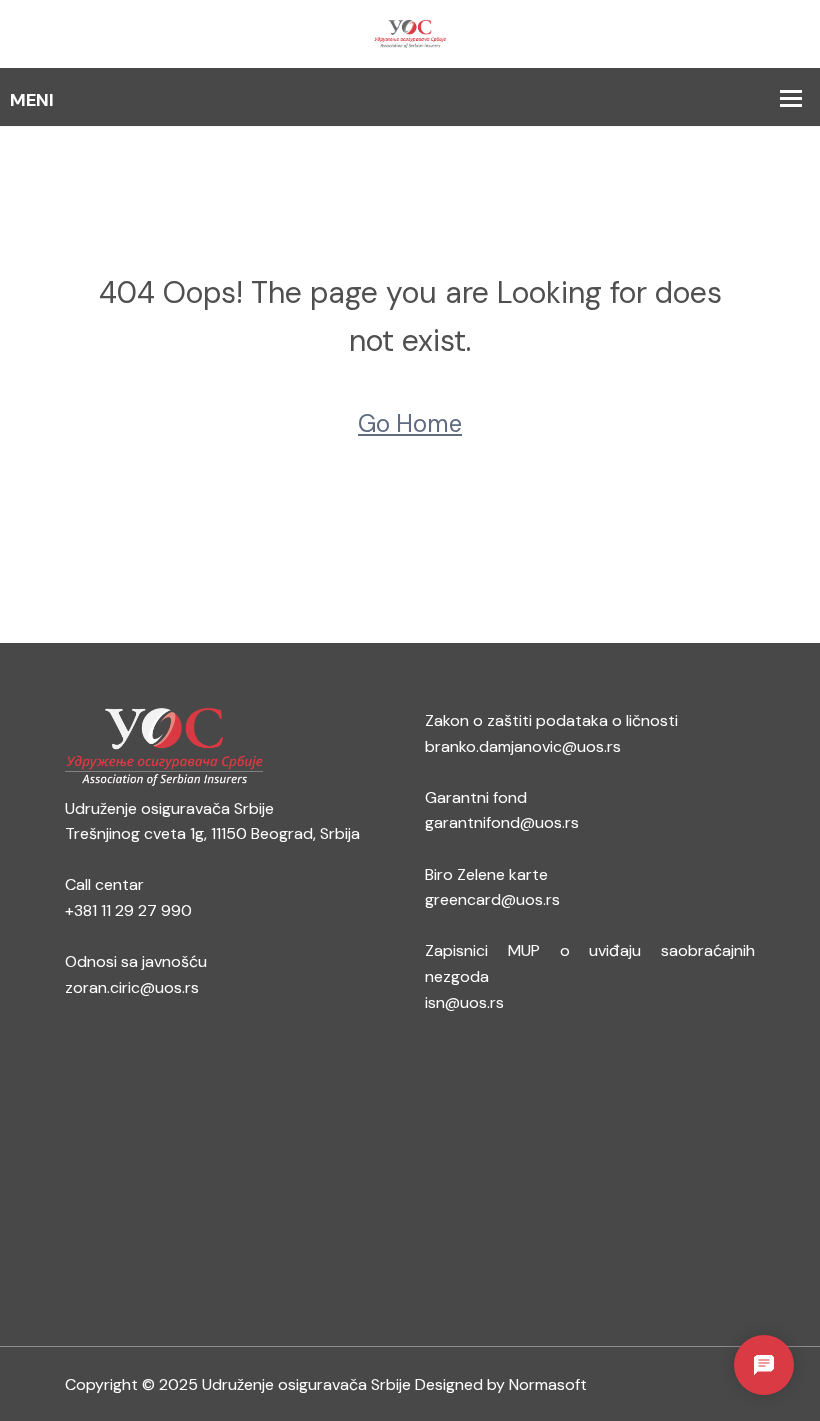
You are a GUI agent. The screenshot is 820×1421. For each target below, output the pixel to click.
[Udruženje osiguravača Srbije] (409, 32)
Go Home (410, 423)
